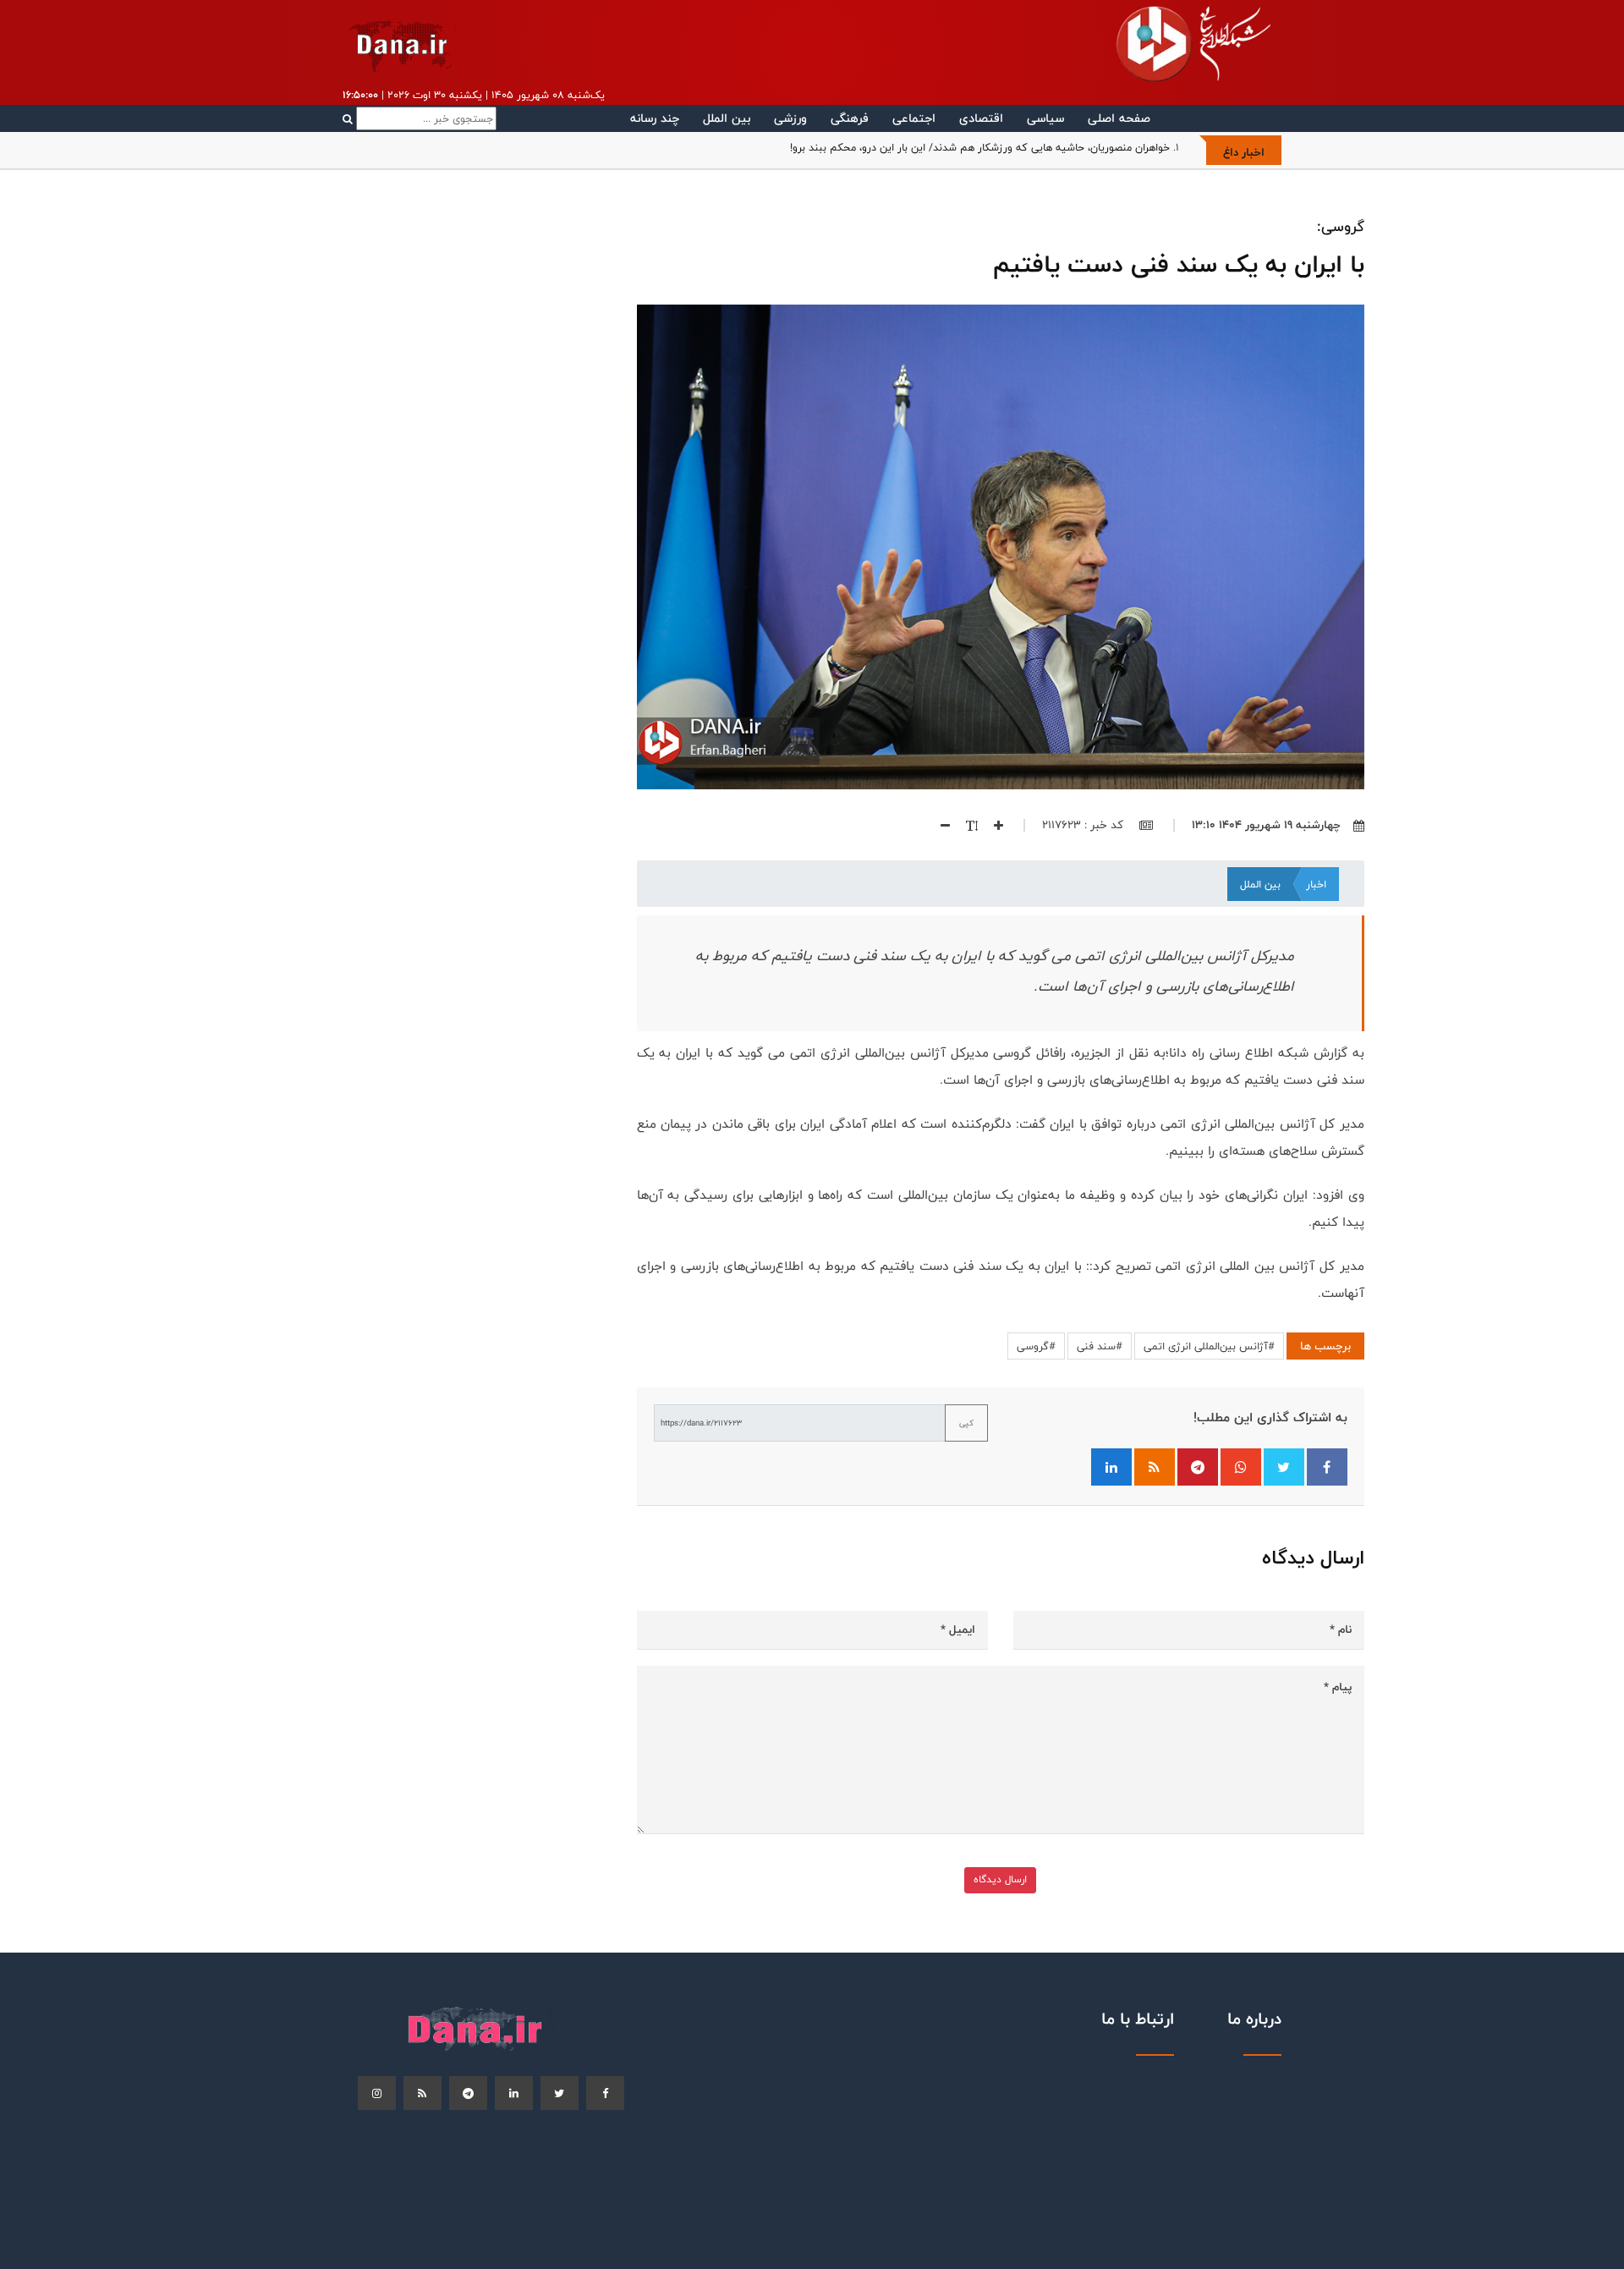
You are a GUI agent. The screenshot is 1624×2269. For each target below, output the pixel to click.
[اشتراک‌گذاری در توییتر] (1284, 1467)
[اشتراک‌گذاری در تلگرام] (1198, 1467)
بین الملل (727, 118)
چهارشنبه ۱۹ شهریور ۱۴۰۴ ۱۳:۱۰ (1266, 825)
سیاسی (1045, 118)
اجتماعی (914, 118)
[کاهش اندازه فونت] (939, 825)
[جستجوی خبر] (420, 118)
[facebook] (605, 2093)
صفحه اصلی (1119, 118)
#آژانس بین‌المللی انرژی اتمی (1209, 1346)
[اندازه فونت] (966, 825)
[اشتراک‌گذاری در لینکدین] (1111, 1467)
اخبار (1316, 884)
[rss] (422, 2093)
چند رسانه (655, 118)
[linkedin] (514, 2093)
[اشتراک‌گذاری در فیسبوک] (1327, 1467)
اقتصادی (981, 118)
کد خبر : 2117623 (1084, 825)
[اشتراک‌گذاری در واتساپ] (1241, 1467)
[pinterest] (468, 2093)
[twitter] (560, 2093)
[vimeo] (377, 2093)
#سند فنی (1100, 1346)
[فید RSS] (1155, 1467)
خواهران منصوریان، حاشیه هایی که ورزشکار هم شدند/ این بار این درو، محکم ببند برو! (980, 147)
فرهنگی (850, 118)
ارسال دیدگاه (1000, 1879)
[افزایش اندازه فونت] (992, 825)
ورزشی (790, 118)
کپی (966, 1423)
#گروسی (1036, 1346)
